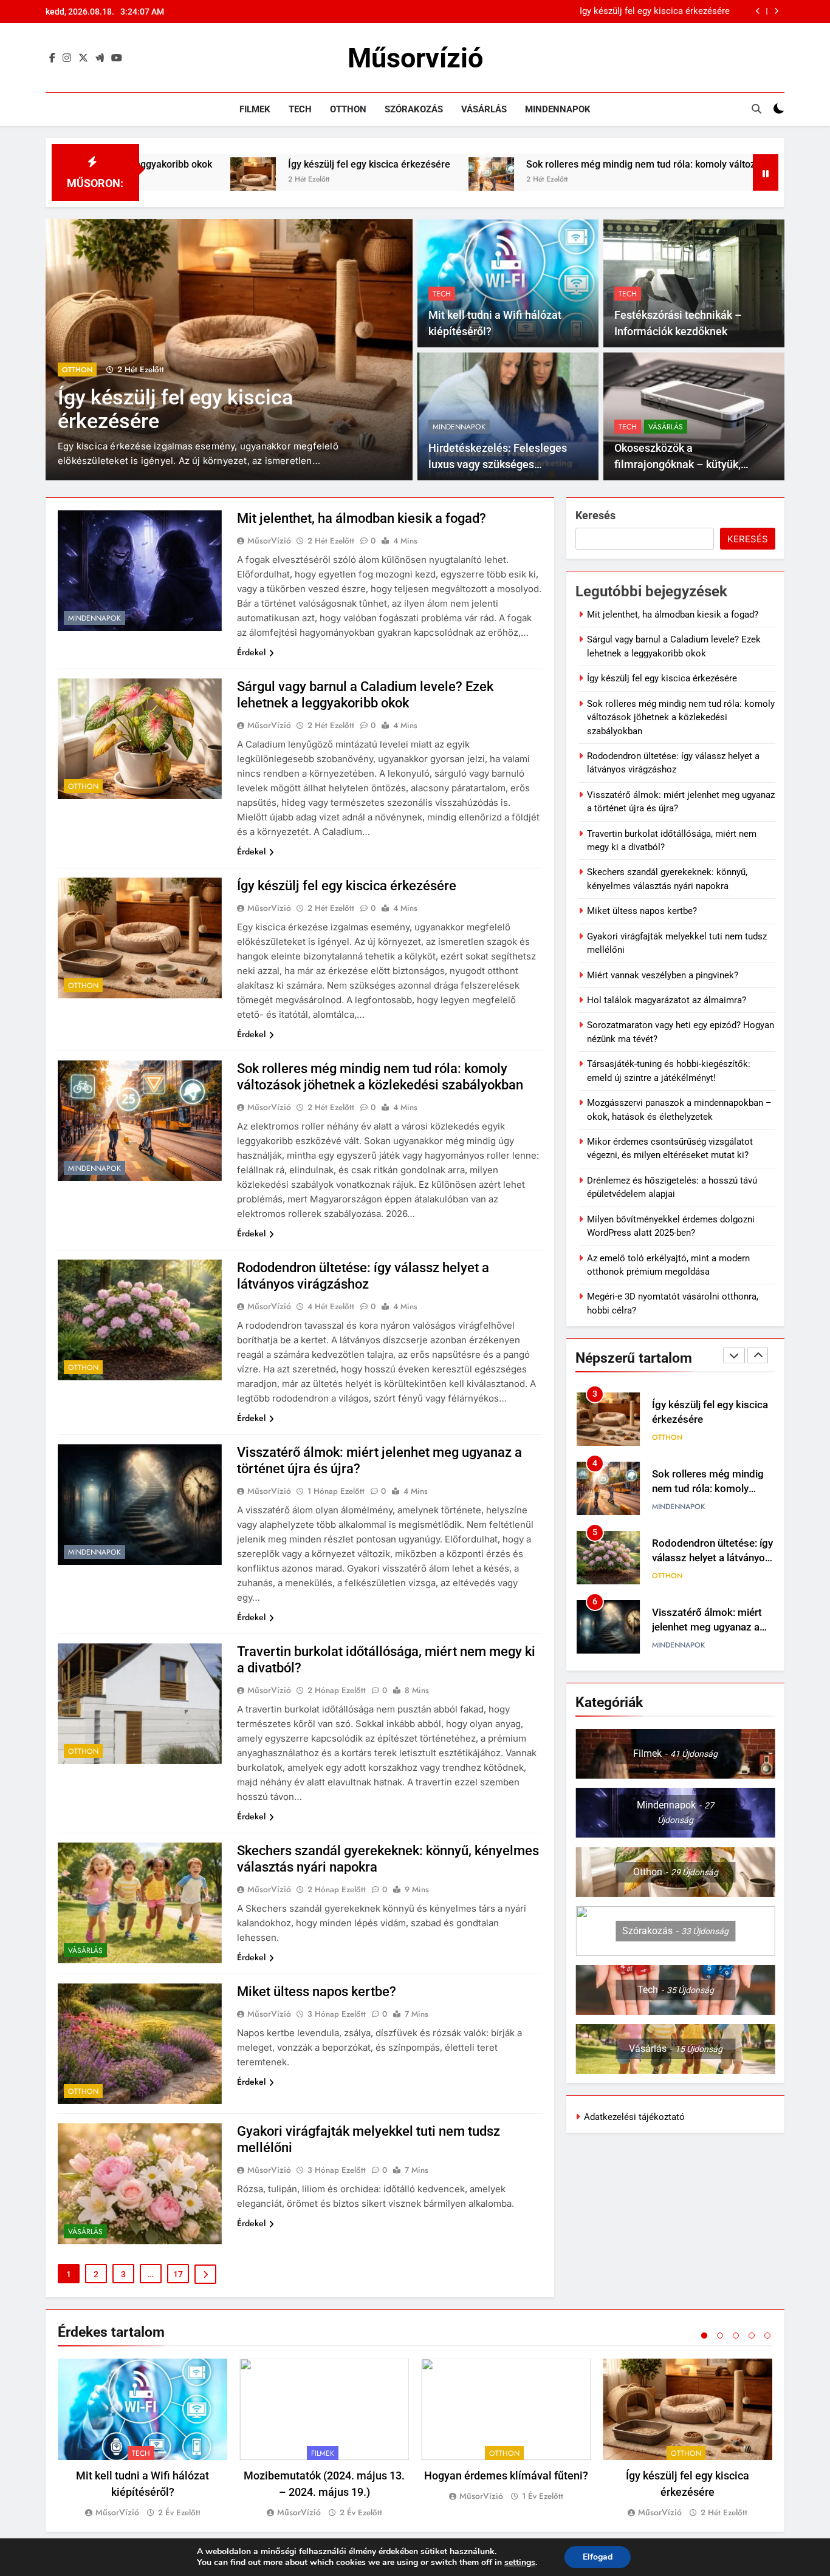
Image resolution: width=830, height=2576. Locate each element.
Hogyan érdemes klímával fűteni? (506, 2475)
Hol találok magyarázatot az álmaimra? (667, 1000)
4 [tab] (752, 2336)
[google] (100, 58)
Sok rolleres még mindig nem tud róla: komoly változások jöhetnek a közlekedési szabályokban (590, 12)
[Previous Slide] (758, 11)
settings (520, 2563)
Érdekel (251, 652)
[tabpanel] (142, 2439)
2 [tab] (720, 2336)
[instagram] (67, 58)
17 (178, 2274)
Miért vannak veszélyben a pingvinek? (663, 975)
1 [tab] (704, 2336)
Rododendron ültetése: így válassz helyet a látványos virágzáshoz (712, 1494)
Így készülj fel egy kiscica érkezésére (223, 164)
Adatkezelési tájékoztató (634, 2117)
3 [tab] (736, 2336)
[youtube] (117, 58)
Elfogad (598, 2557)
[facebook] (52, 58)
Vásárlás (484, 109)
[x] (83, 58)
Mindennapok (558, 109)
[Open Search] (756, 109)
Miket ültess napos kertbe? (317, 1992)
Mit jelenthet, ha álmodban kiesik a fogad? (362, 518)
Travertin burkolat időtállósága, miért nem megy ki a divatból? (706, 1633)
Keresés (595, 515)
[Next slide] (776, 11)
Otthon (348, 109)
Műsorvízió (415, 58)
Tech (300, 109)
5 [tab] (767, 2336)
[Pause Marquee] (766, 172)
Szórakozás (414, 109)
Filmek (255, 109)
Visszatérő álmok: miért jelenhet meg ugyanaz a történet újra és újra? (707, 1563)
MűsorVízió (269, 540)
